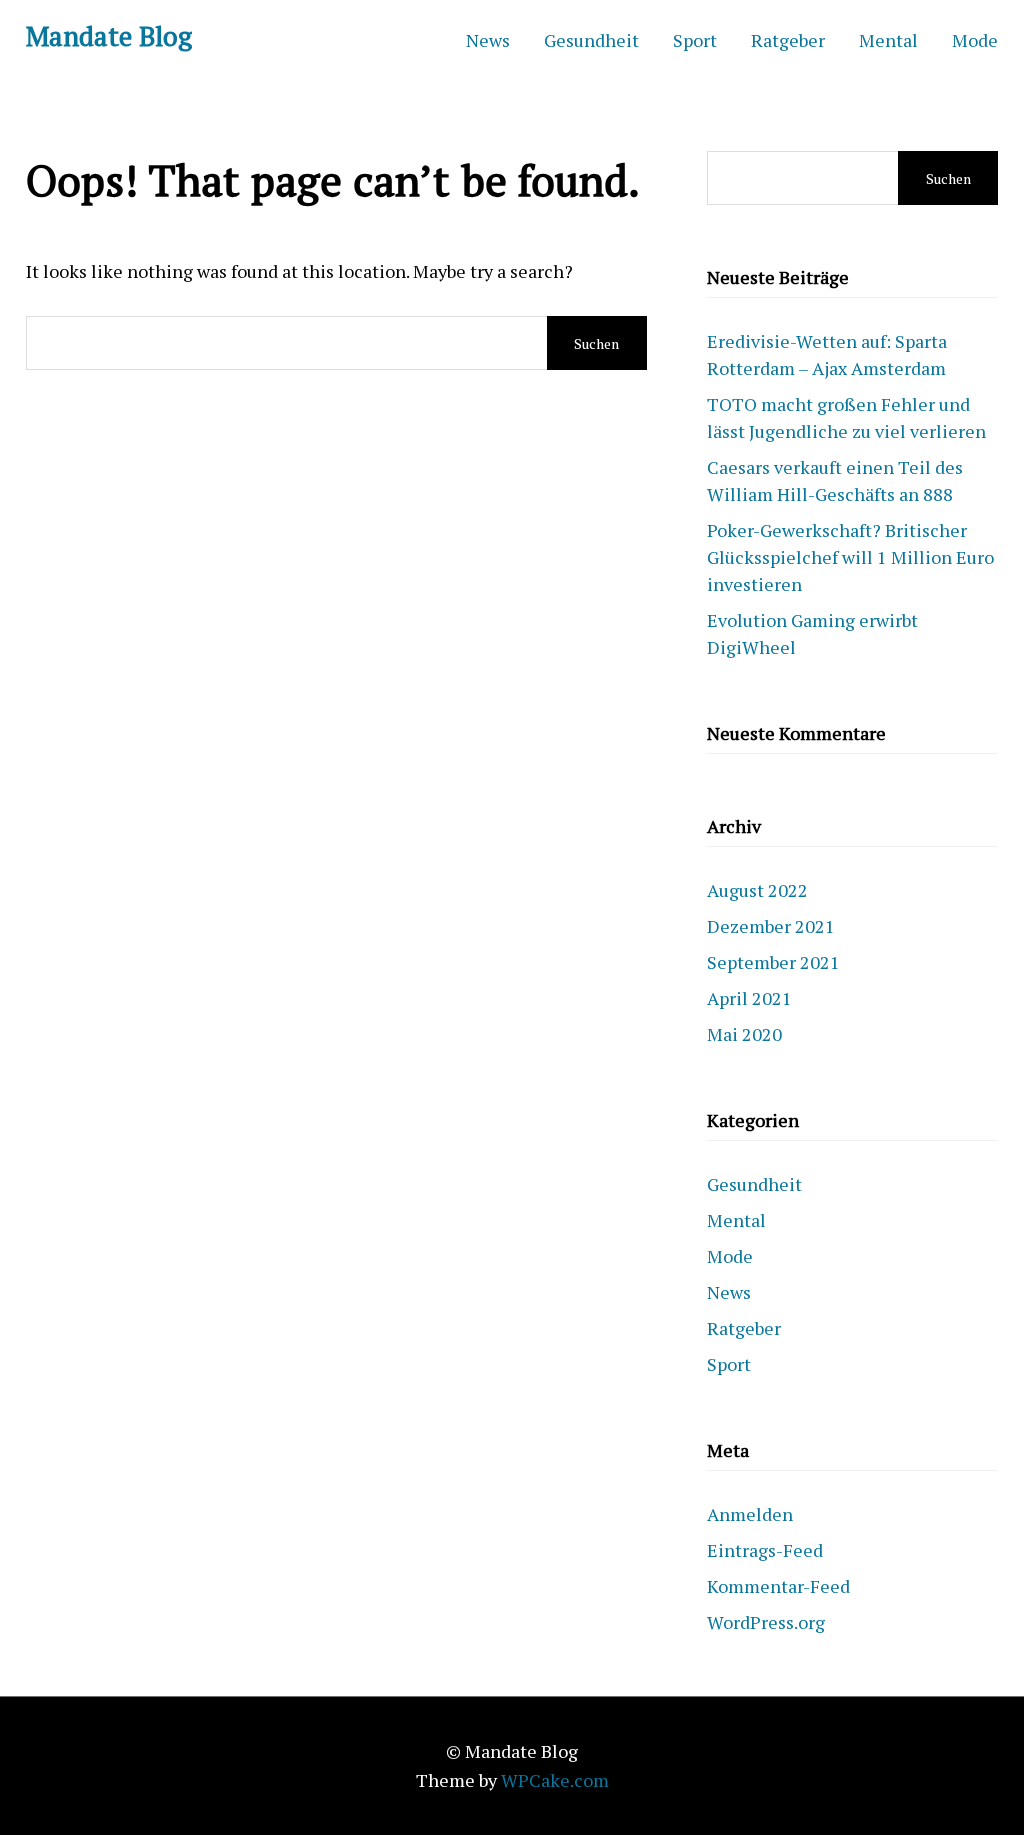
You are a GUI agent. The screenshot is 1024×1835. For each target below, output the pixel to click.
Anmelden (750, 1514)
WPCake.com (555, 1780)
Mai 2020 (744, 1034)
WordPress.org (766, 1622)
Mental (888, 40)
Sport (695, 40)
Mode (975, 40)
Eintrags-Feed (765, 1550)
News (488, 40)
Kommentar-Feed (778, 1586)
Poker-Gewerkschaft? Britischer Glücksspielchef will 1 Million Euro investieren (850, 557)
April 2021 (749, 998)
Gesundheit (591, 40)
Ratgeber (788, 40)
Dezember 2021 (771, 926)
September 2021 (773, 962)
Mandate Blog (109, 36)
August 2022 (757, 890)
